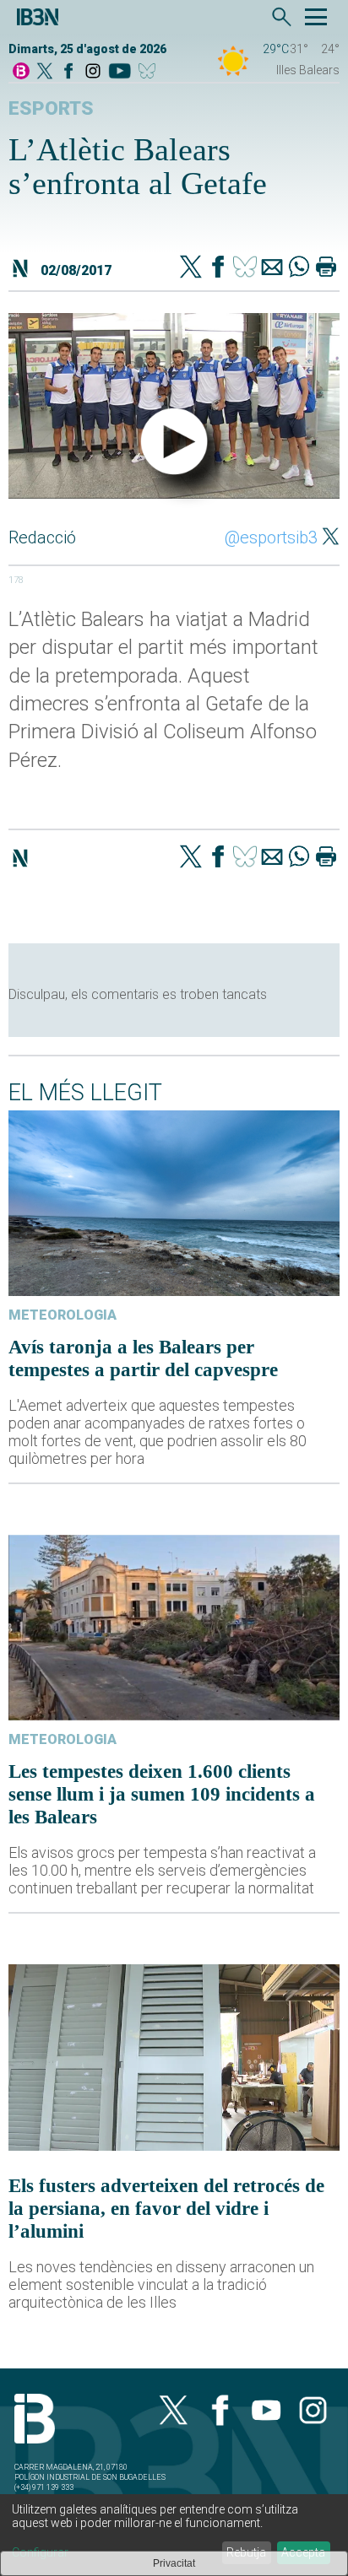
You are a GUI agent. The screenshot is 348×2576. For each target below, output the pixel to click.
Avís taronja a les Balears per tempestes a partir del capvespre (143, 1358)
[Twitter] (191, 268)
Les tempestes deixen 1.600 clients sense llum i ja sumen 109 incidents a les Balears (162, 1794)
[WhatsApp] (299, 268)
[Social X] (45, 72)
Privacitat (174, 2563)
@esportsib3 (271, 537)
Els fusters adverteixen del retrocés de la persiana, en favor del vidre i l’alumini (166, 2208)
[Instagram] (93, 72)
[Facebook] (68, 72)
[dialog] (174, 2535)
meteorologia (63, 1315)
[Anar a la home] (21, 72)
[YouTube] (120, 72)
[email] (272, 268)
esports (51, 108)
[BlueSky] (150, 72)
